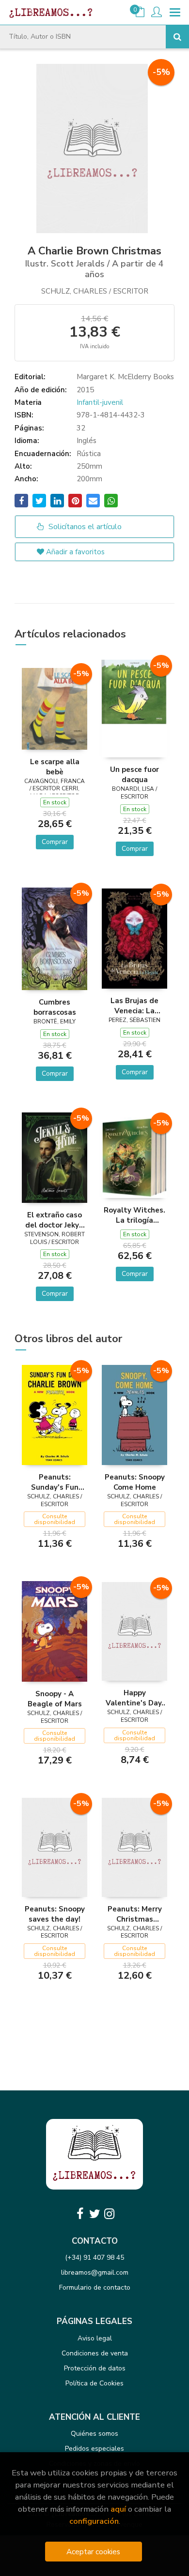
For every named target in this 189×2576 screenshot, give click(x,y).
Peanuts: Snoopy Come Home (135, 1482)
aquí (118, 2509)
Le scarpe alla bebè (55, 767)
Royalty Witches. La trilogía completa (134, 1215)
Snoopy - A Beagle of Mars (55, 1699)
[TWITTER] (94, 2214)
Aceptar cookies (93, 2552)
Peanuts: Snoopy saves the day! (55, 1914)
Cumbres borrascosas (55, 1007)
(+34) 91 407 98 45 (94, 2258)
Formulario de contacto (95, 2287)
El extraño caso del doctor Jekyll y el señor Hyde (55, 1220)
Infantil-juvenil (100, 402)
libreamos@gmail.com (95, 2273)
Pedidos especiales (94, 2449)
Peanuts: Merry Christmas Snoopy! (135, 1914)
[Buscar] (177, 37)
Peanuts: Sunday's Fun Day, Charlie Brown (55, 1482)
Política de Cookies (94, 2383)
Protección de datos (95, 2368)
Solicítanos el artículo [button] (84, 527)
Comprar (55, 842)
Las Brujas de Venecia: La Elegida (134, 1006)
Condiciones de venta (95, 2353)
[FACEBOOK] (80, 2214)
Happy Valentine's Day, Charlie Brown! (134, 1698)
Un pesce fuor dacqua (134, 774)
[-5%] (55, 708)
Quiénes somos (94, 2434)
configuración (94, 2521)
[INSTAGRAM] (109, 2214)
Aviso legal (95, 2338)
